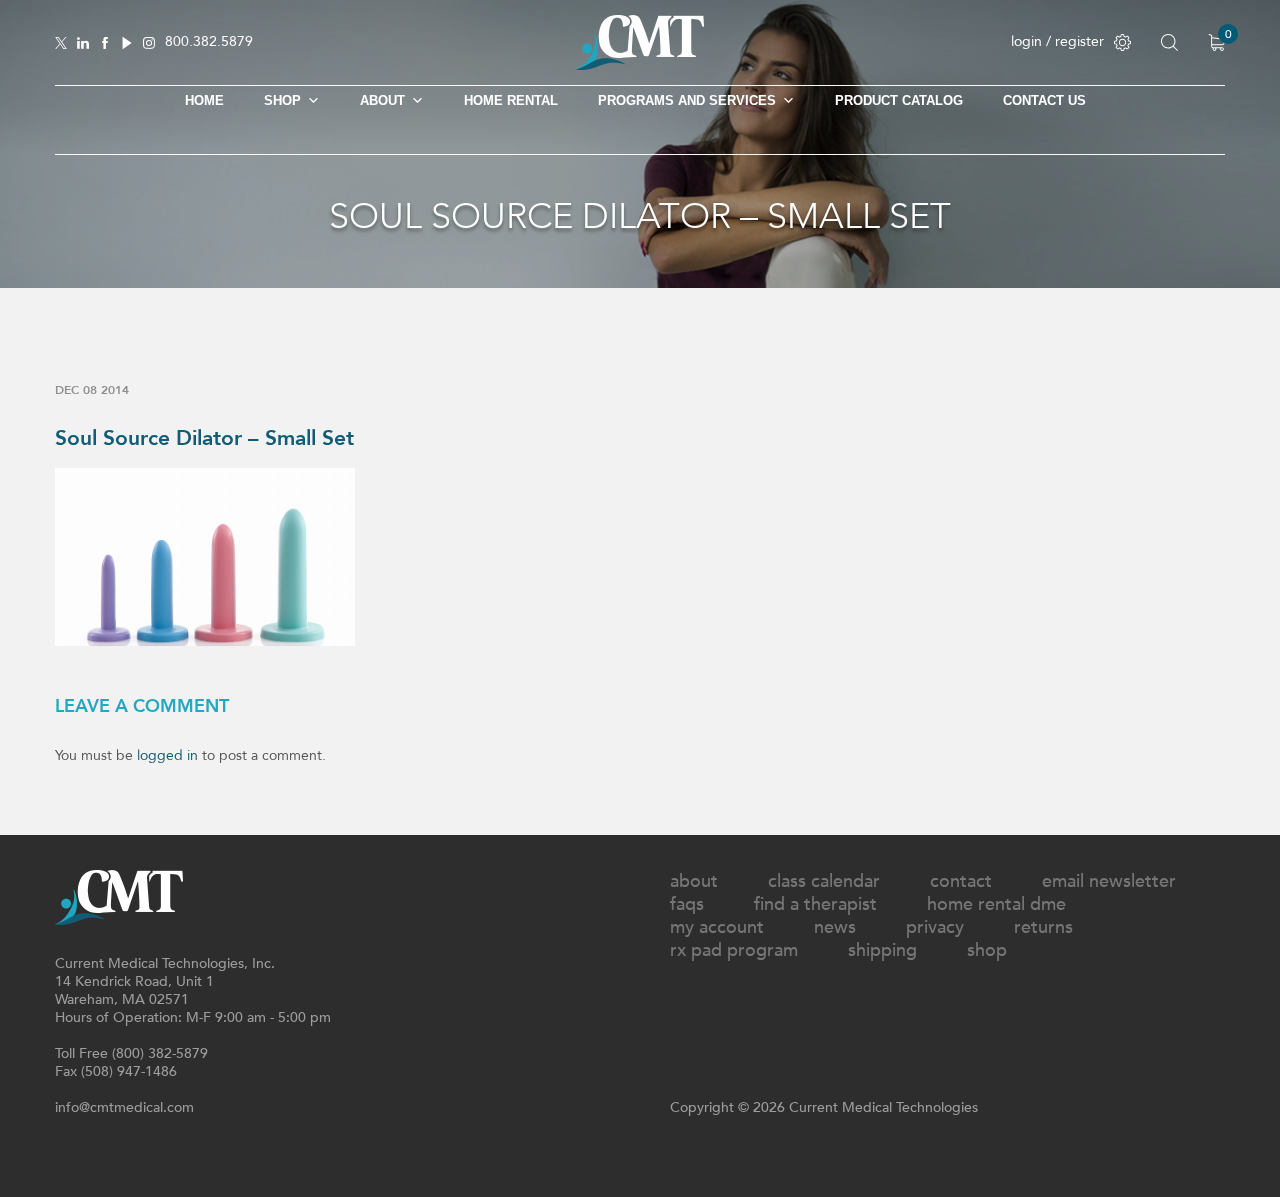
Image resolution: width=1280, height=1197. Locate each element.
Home (204, 100)
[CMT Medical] (640, 65)
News (835, 927)
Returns (1043, 927)
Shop (987, 950)
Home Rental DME (996, 904)
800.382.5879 (209, 42)
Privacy (935, 927)
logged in (167, 755)
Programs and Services (687, 100)
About (382, 100)
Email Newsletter (1109, 881)
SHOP (282, 100)
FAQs (687, 904)
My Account (717, 927)
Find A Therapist (815, 904)
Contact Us (1044, 100)
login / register (1057, 41)
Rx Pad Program (734, 950)
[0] (1216, 42)
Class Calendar (824, 881)
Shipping (882, 950)
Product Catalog (899, 100)
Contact (961, 881)
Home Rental (511, 100)
